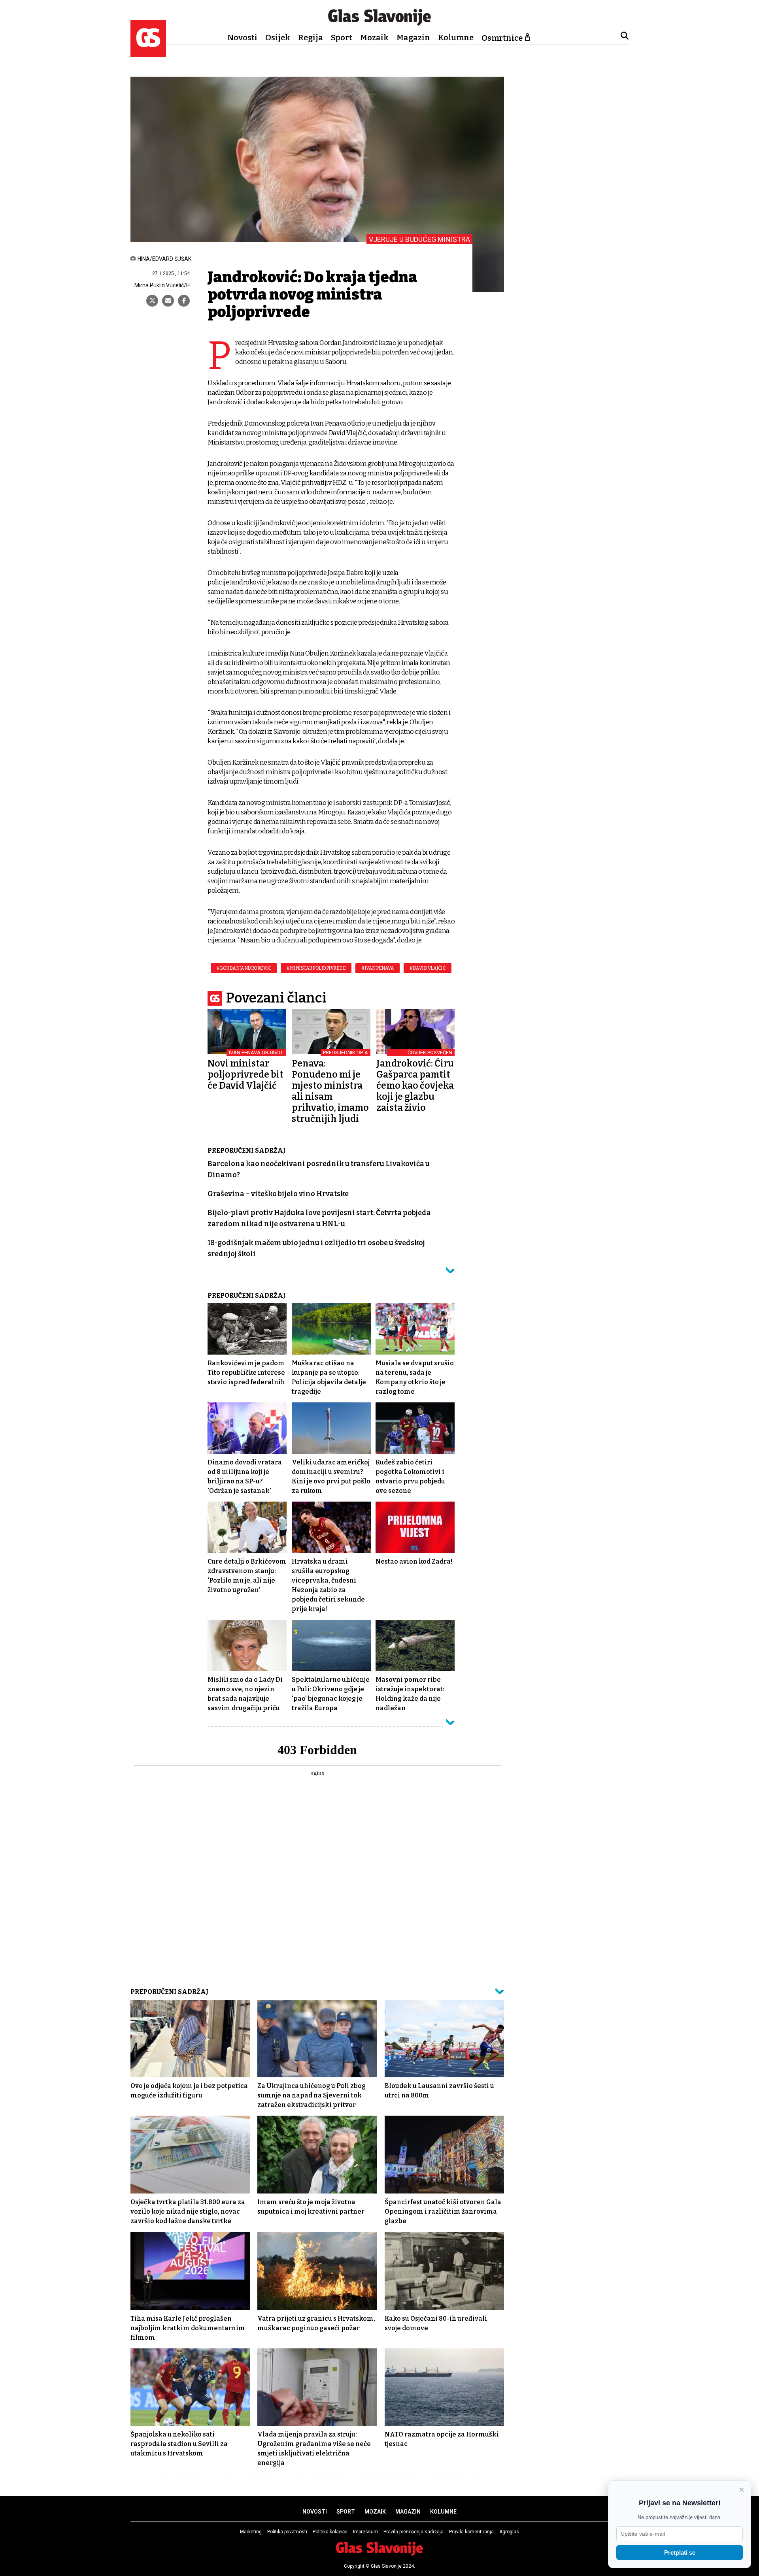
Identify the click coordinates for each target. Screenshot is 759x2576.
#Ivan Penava (378, 968)
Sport (342, 38)
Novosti (242, 38)
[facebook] (184, 301)
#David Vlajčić (428, 968)
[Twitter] (152, 301)
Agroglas (509, 2532)
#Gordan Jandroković (244, 968)
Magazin (413, 38)
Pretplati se (680, 2552)
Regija (311, 38)
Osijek (278, 38)
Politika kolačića (330, 2532)
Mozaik (374, 38)
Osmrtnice (502, 38)
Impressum (365, 2532)
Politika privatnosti (287, 2532)
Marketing (251, 2532)
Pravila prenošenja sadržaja (413, 2532)
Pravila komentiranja (471, 2532)
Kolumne (456, 38)
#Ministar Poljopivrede (316, 968)
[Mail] (168, 301)
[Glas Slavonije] (148, 53)
